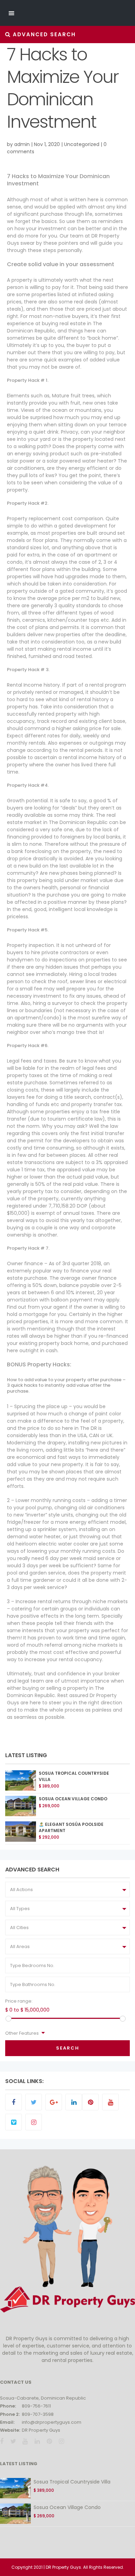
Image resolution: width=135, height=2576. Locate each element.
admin (22, 144)
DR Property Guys (41, 2430)
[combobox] (67, 1890)
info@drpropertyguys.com (52, 2422)
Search (68, 2048)
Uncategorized (82, 144)
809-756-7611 (36, 2406)
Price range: (19, 2001)
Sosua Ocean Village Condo (73, 1799)
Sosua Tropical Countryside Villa (72, 2482)
